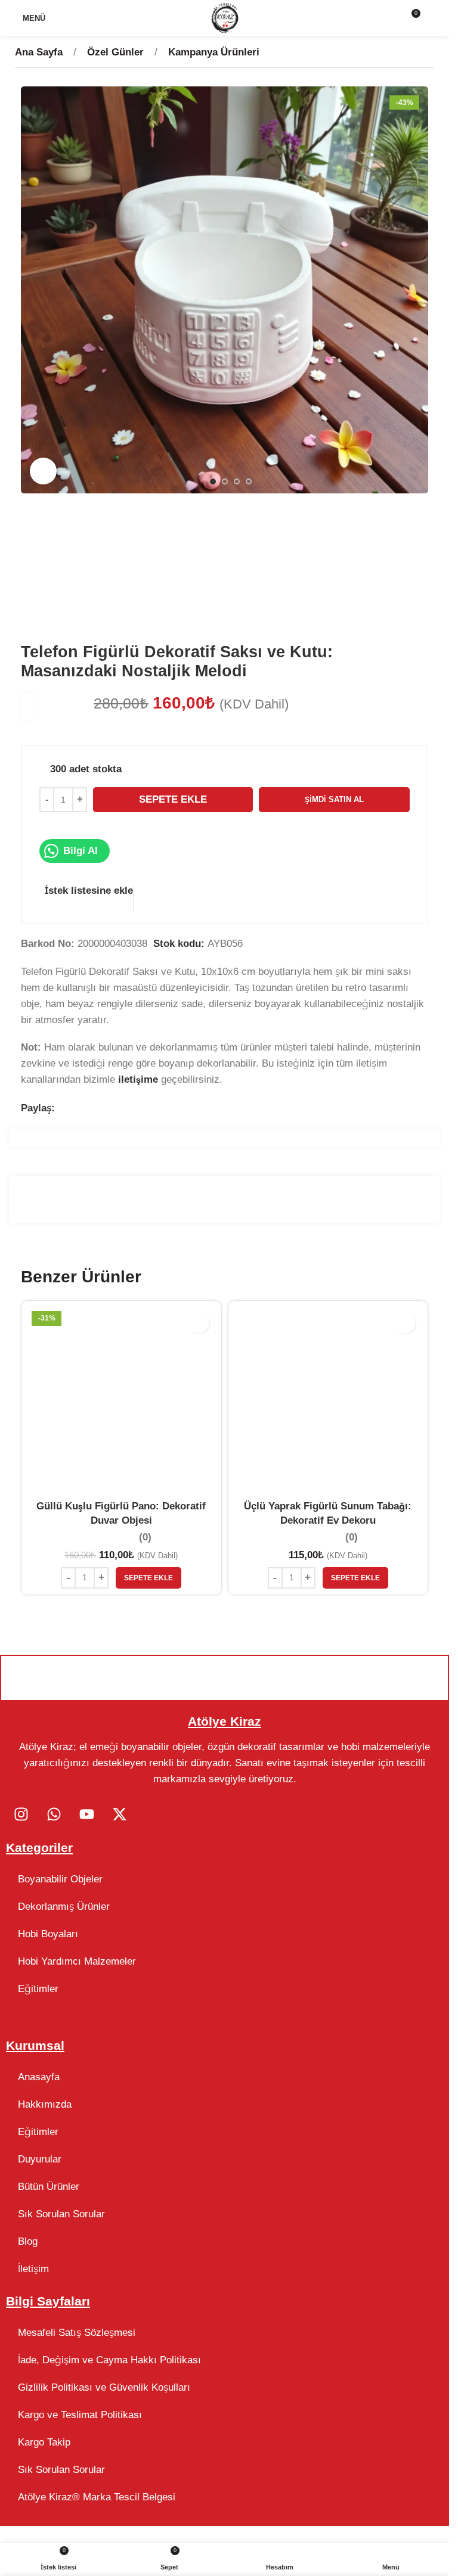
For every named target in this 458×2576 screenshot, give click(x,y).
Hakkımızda (45, 2104)
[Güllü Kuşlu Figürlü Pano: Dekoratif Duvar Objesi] (121, 1401)
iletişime (138, 1079)
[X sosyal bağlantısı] (77, 1109)
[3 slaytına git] (237, 481)
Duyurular (40, 2159)
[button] (33, 290)
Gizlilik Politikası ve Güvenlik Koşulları (104, 2387)
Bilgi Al (81, 851)
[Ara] (435, 18)
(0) (145, 1538)
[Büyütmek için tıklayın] (43, 471)
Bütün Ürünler (49, 2187)
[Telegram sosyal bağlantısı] (123, 1109)
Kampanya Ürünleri (214, 52)
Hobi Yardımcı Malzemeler (77, 1961)
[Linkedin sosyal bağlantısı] (108, 1109)
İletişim (33, 2269)
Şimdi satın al (334, 799)
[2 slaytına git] (225, 481)
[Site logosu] (225, 17)
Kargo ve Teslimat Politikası (80, 2415)
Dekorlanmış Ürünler (64, 1907)
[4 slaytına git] (249, 481)
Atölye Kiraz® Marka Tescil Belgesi (97, 2497)
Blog (28, 2241)
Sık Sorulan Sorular (61, 2214)
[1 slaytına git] (213, 481)
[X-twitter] (119, 1814)
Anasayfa (39, 2077)
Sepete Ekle (173, 799)
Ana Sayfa (40, 52)
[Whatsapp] (54, 1814)
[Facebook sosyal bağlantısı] (62, 1109)
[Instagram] (21, 1814)
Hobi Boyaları (48, 1934)
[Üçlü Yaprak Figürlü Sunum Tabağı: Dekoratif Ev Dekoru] (328, 1401)
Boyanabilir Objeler (60, 1879)
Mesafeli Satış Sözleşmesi (77, 2333)
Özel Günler (117, 52)
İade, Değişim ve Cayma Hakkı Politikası (109, 2360)
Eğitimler (38, 1989)
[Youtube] (86, 1814)
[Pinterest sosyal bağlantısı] (93, 1109)
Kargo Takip (44, 2442)
